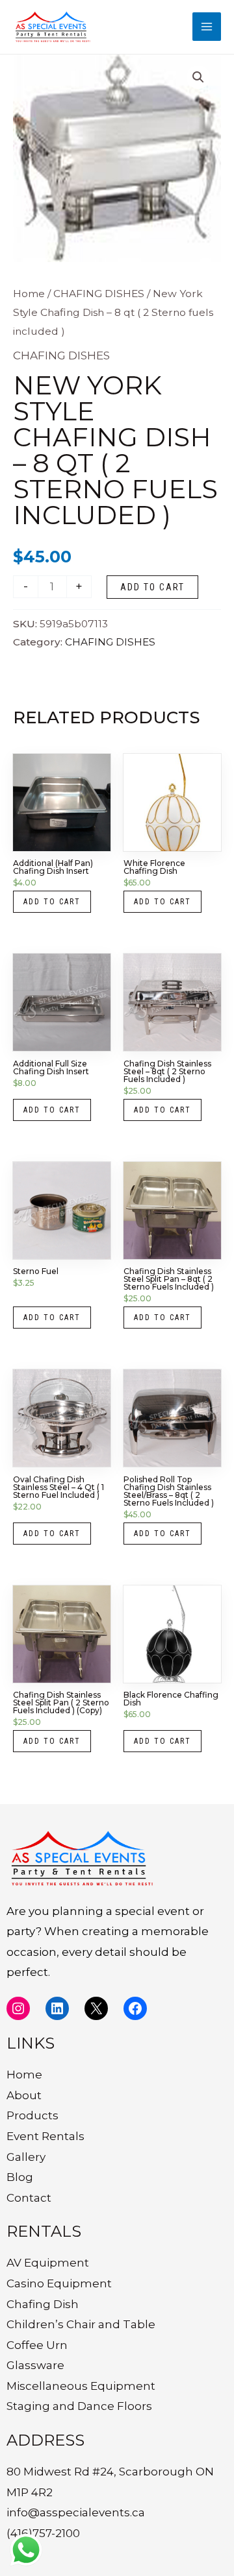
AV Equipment (48, 2263)
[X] (96, 2008)
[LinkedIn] (57, 2008)
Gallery (26, 2157)
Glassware (35, 2365)
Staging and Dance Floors (79, 2406)
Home (29, 294)
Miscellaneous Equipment (81, 2386)
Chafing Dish (43, 2304)
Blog (20, 2177)
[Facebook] (135, 2008)
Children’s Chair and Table (81, 2324)
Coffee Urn (37, 2345)
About (24, 2095)
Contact (29, 2198)
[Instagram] (18, 2008)
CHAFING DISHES (99, 294)
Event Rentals (45, 2136)
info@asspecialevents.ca (76, 2512)
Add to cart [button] (52, 902)
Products (32, 2115)
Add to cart (152, 587)
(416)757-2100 (43, 2533)
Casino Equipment (59, 2283)
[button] (198, 77)
